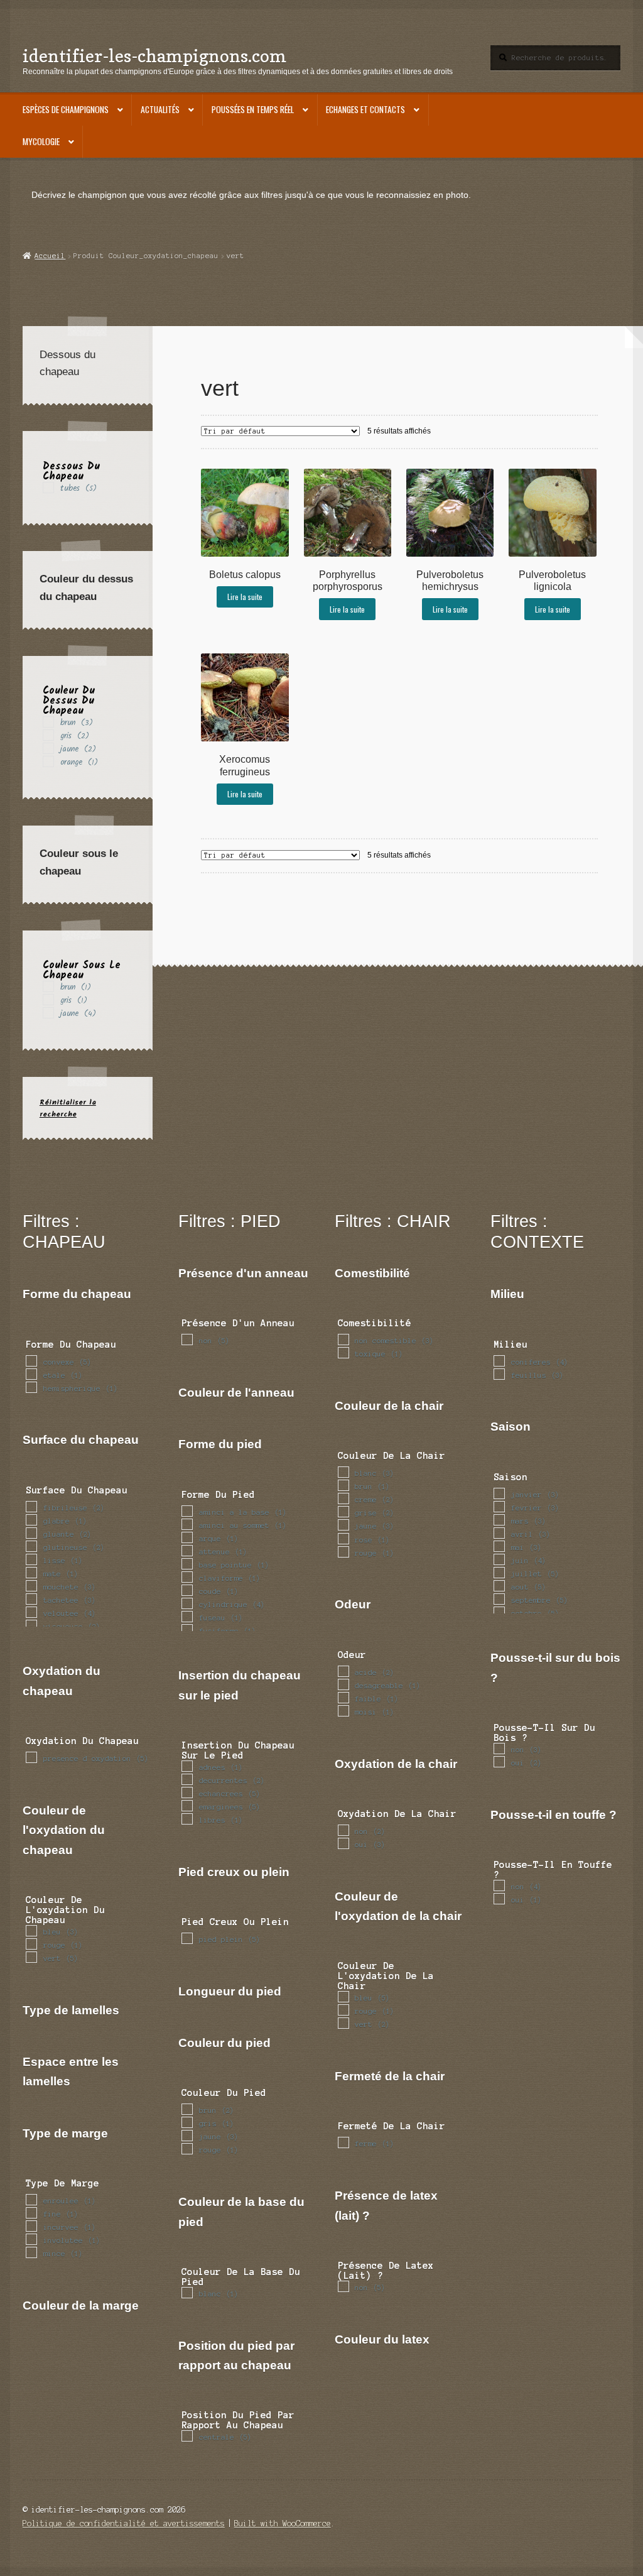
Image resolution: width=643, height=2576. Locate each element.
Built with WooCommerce (283, 2524)
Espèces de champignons (66, 109)
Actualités (160, 109)
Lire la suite (245, 597)
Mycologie (41, 141)
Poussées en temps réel (253, 109)
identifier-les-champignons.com (154, 56)
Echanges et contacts (365, 109)
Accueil (50, 256)
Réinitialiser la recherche (68, 1108)
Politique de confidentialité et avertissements (124, 2524)
